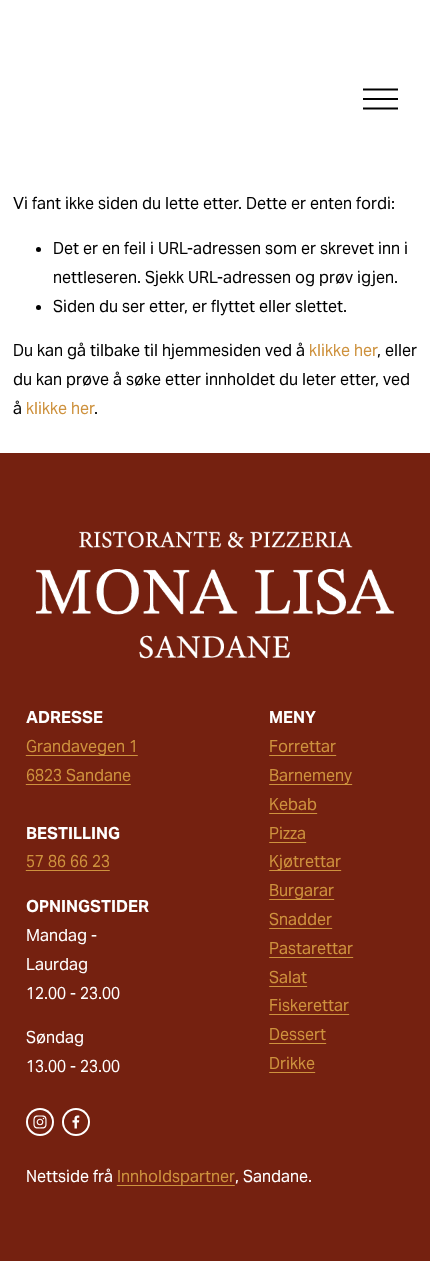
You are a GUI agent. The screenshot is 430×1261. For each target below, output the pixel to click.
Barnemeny (310, 775)
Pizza (287, 833)
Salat (288, 977)
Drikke (292, 1063)
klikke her (343, 350)
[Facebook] (76, 1122)
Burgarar (301, 890)
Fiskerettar (309, 1005)
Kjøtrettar (305, 861)
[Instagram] (40, 1122)
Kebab (293, 804)
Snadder (300, 919)
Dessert (297, 1034)
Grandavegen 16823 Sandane (82, 761)
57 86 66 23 (68, 861)
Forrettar (302, 746)
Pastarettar (311, 948)
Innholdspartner (176, 1176)
